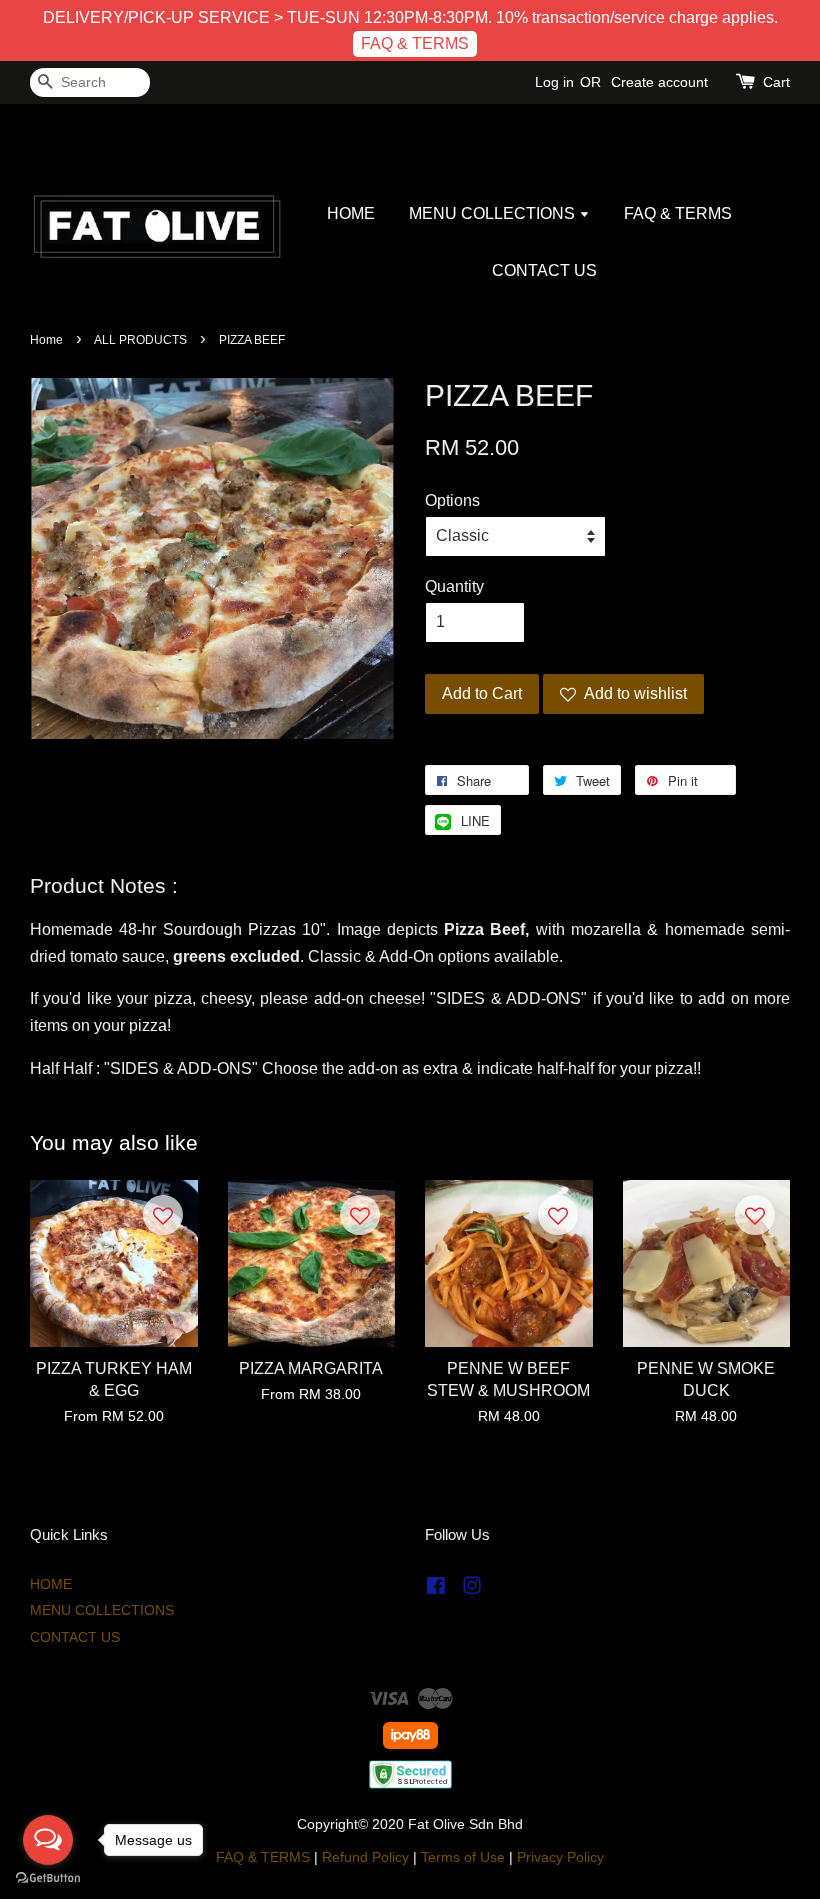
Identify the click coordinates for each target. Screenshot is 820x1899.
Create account (659, 82)
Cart (776, 82)
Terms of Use (463, 1857)
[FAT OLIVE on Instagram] (472, 1589)
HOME (351, 213)
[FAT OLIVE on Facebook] (436, 1589)
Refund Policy (365, 1857)
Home (46, 340)
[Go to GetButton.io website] (48, 1878)
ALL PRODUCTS (140, 340)
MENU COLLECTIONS (494, 213)
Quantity (454, 586)
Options (452, 500)
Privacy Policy (560, 1857)
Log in (554, 82)
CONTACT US (544, 270)
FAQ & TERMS (415, 43)
